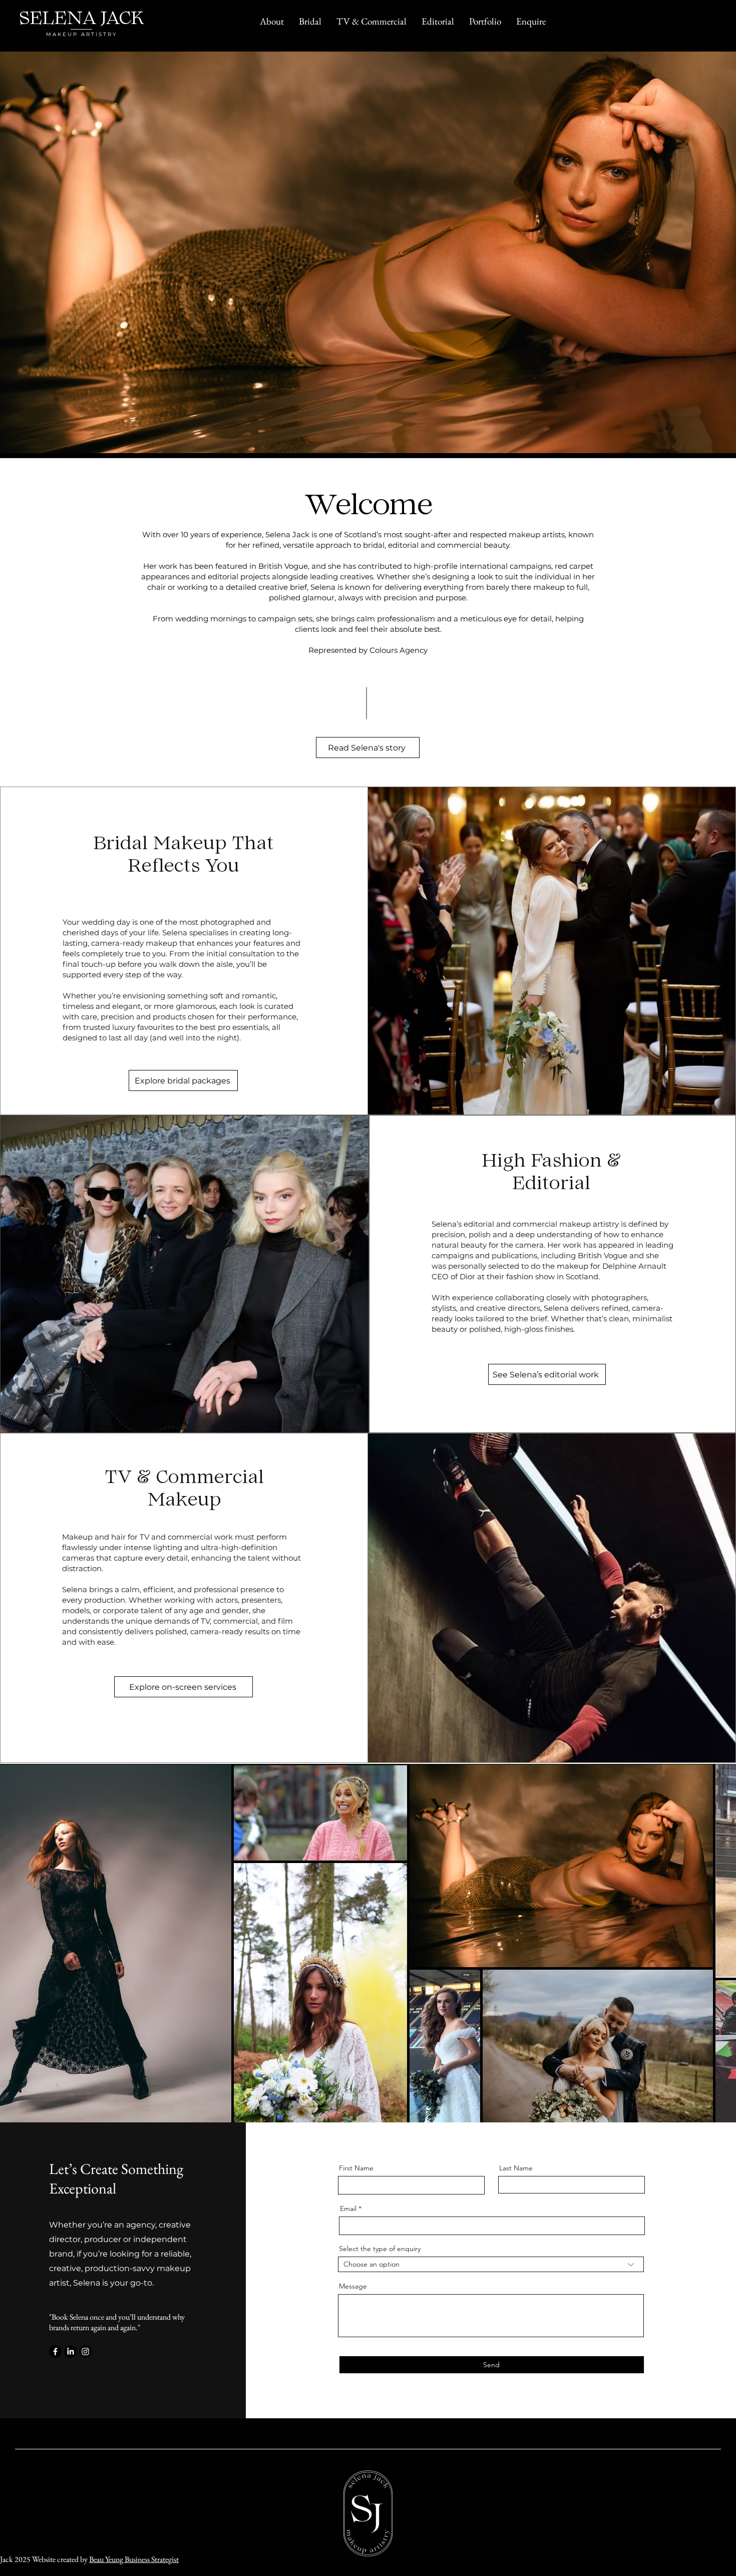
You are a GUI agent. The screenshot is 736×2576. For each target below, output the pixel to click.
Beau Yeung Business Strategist (134, 2559)
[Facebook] (55, 2351)
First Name (356, 2168)
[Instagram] (85, 2351)
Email (348, 2209)
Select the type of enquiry (380, 2249)
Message (353, 2286)
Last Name (516, 2168)
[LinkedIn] (70, 2351)
